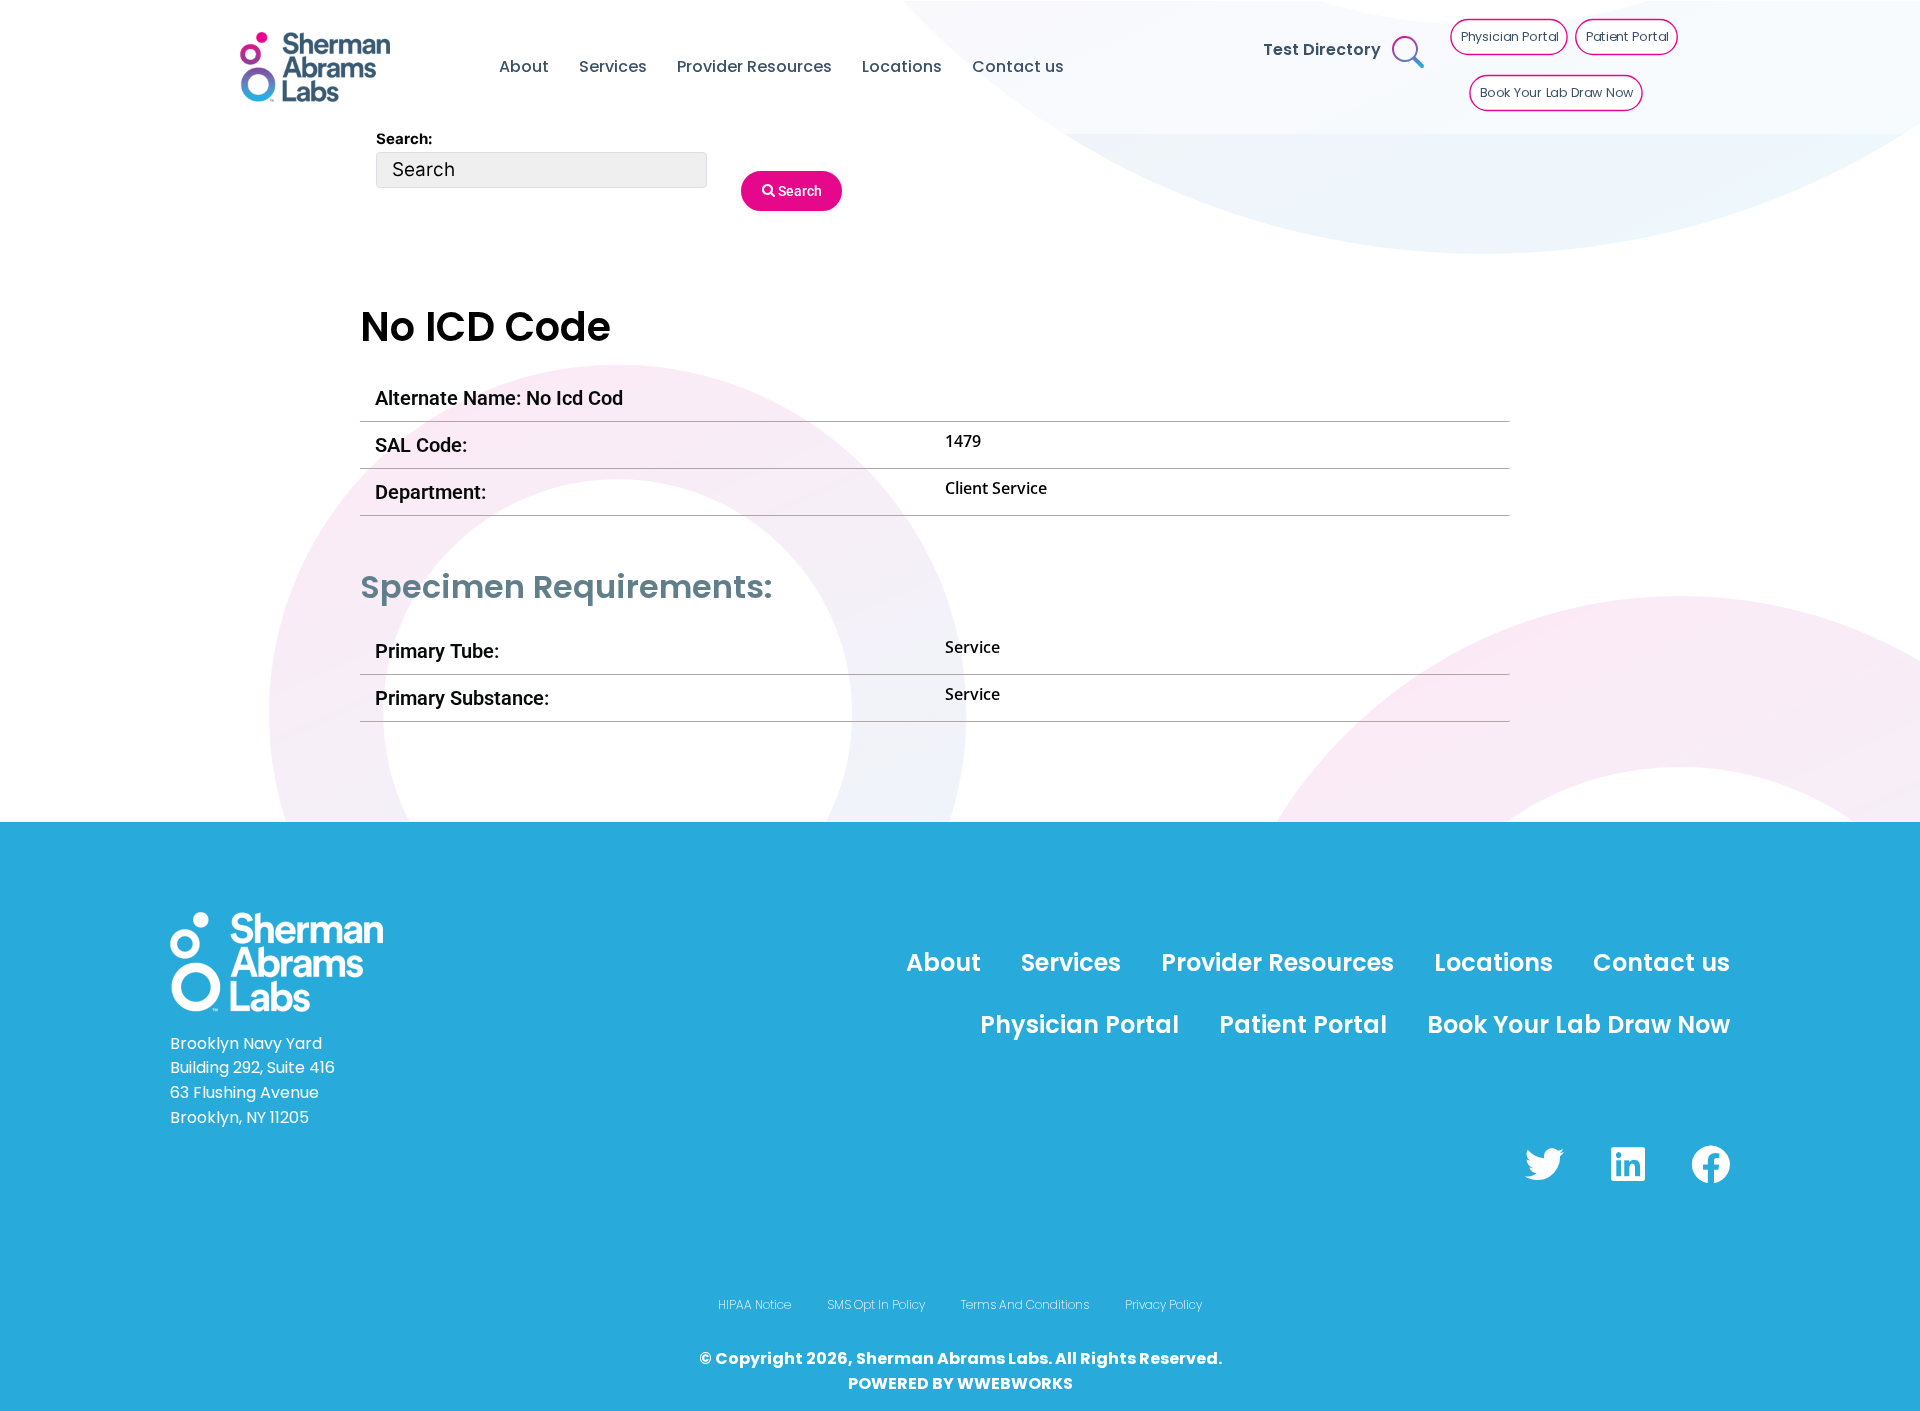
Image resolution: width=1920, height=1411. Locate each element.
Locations (902, 66)
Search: (404, 138)
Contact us (1018, 66)
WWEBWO (999, 1383)
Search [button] (798, 191)
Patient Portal (1303, 1024)
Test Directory (1322, 49)
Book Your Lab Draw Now (1578, 1024)
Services (613, 66)
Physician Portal (1079, 1024)
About (524, 66)
